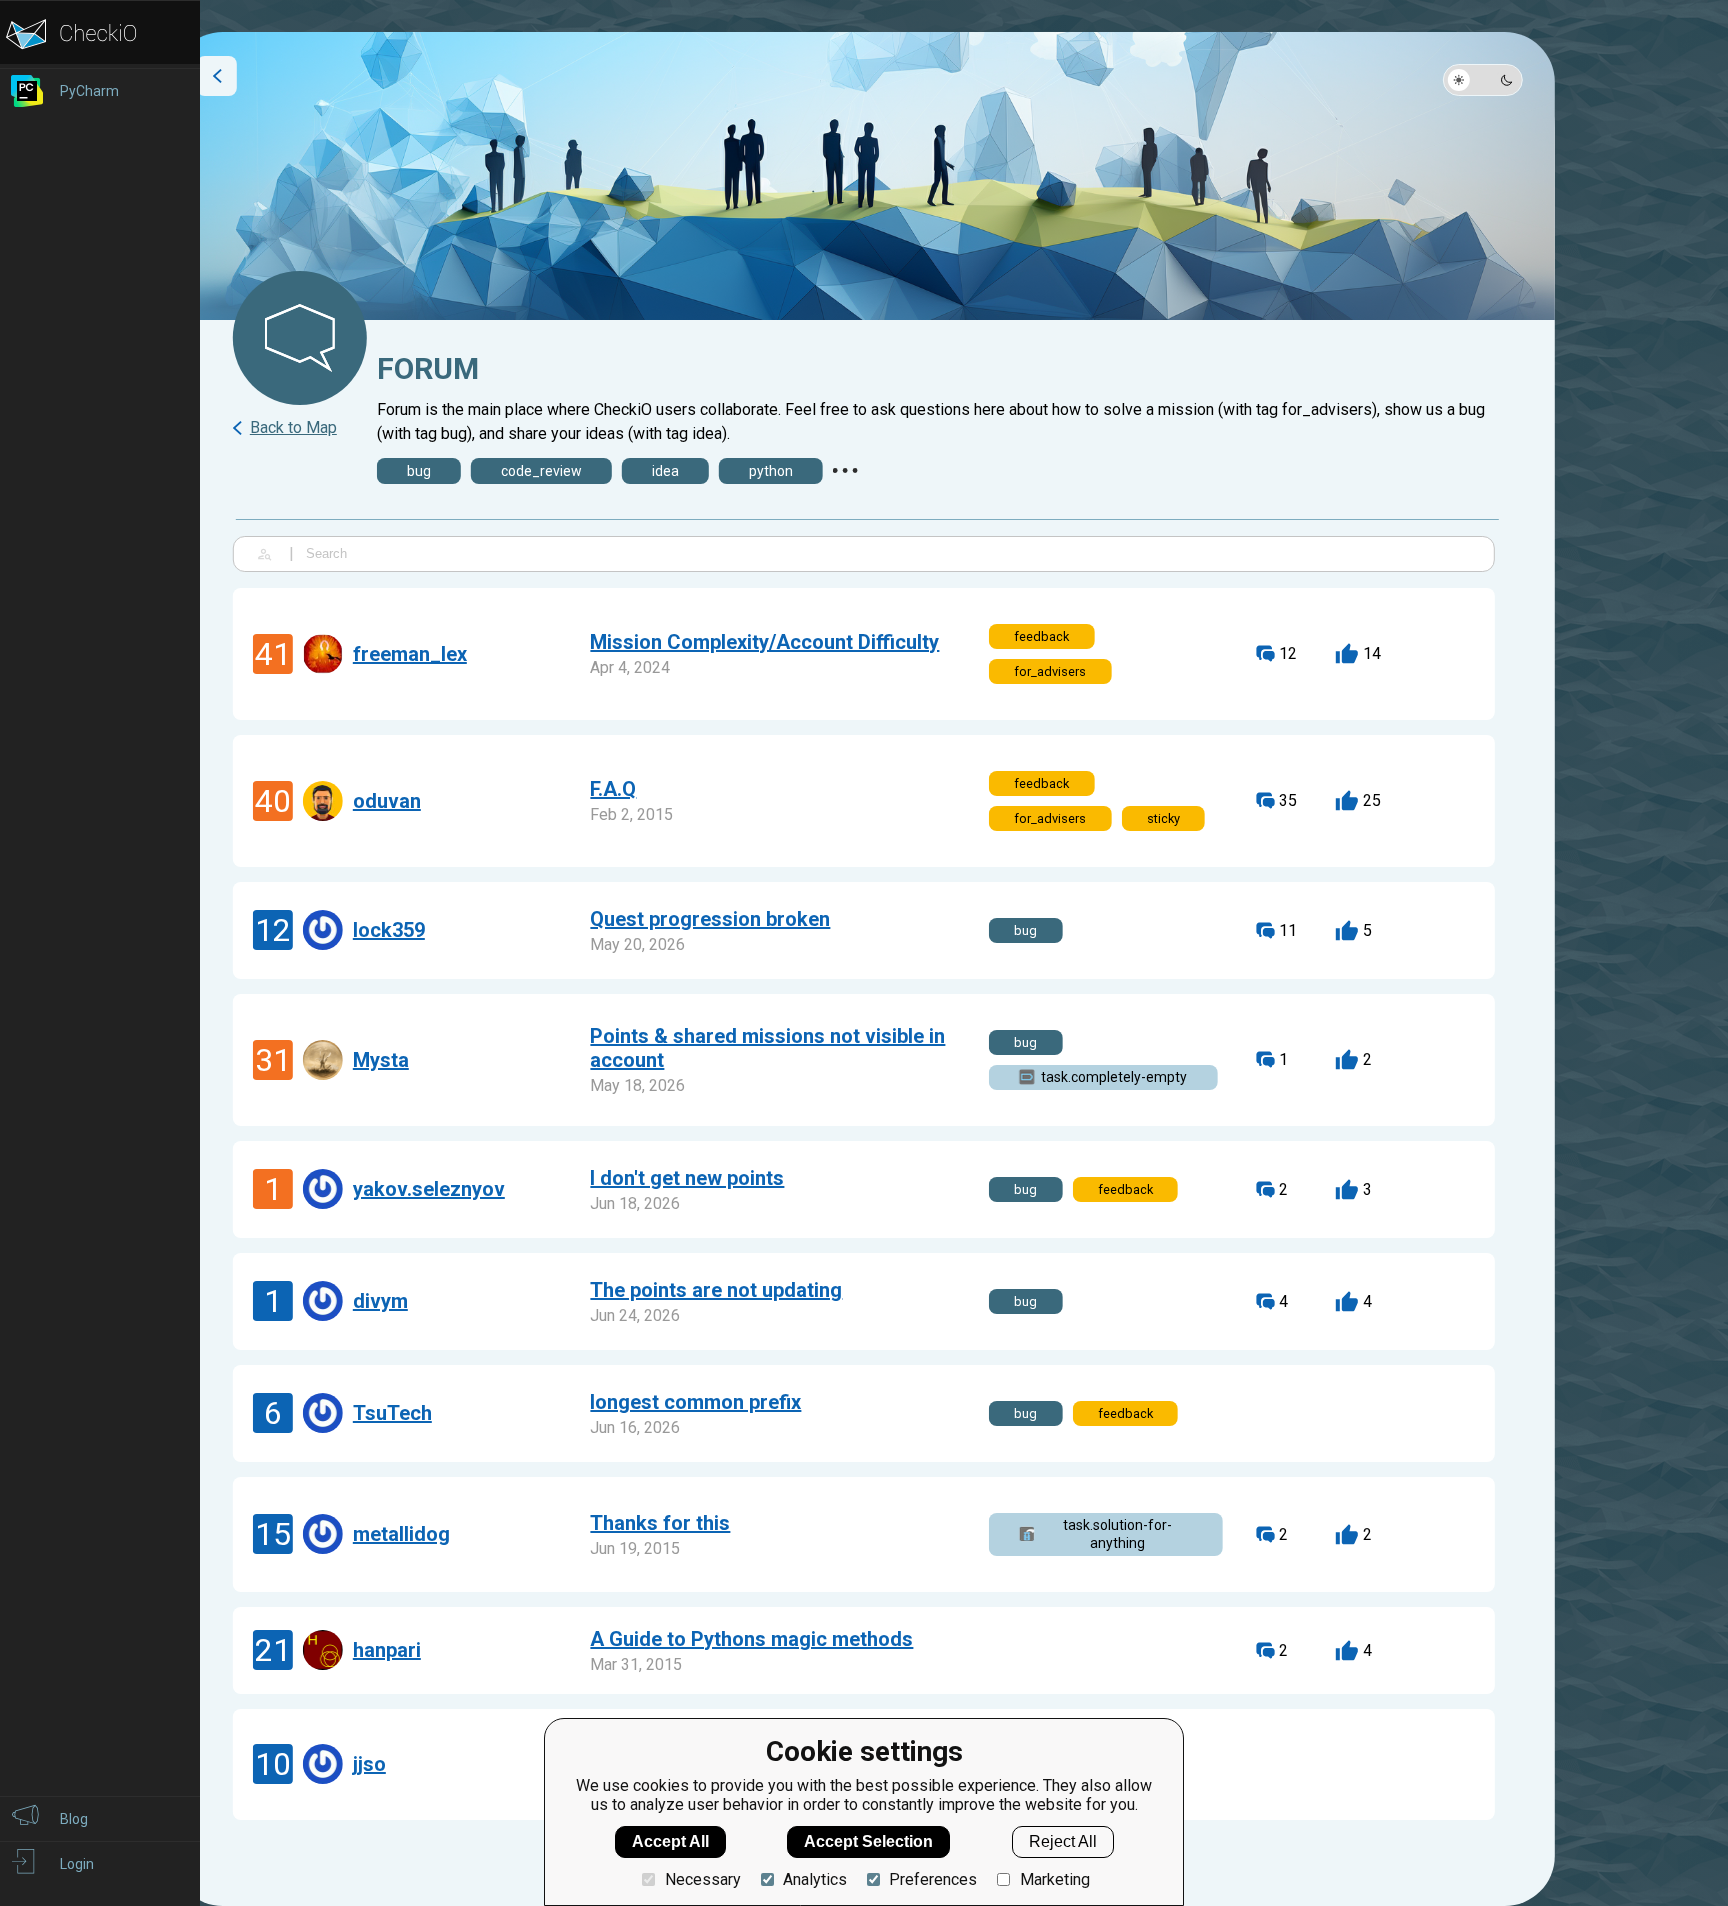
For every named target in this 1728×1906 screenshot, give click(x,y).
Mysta (381, 1060)
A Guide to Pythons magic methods (751, 1639)
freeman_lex (410, 654)
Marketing (1054, 1879)
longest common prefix (695, 1402)
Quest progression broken (710, 919)
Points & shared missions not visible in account (767, 1048)
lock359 (389, 930)
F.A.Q (613, 789)
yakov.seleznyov (429, 1189)
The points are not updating (716, 1290)
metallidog (401, 1534)
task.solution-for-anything (1117, 1534)
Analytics (815, 1879)
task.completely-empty (1114, 1077)
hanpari (387, 1650)
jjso (369, 1764)
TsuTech (392, 1413)
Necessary (702, 1879)
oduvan (387, 801)
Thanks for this (660, 1523)
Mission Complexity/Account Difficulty (764, 642)
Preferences (933, 1879)
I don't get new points (687, 1178)
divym (380, 1301)
